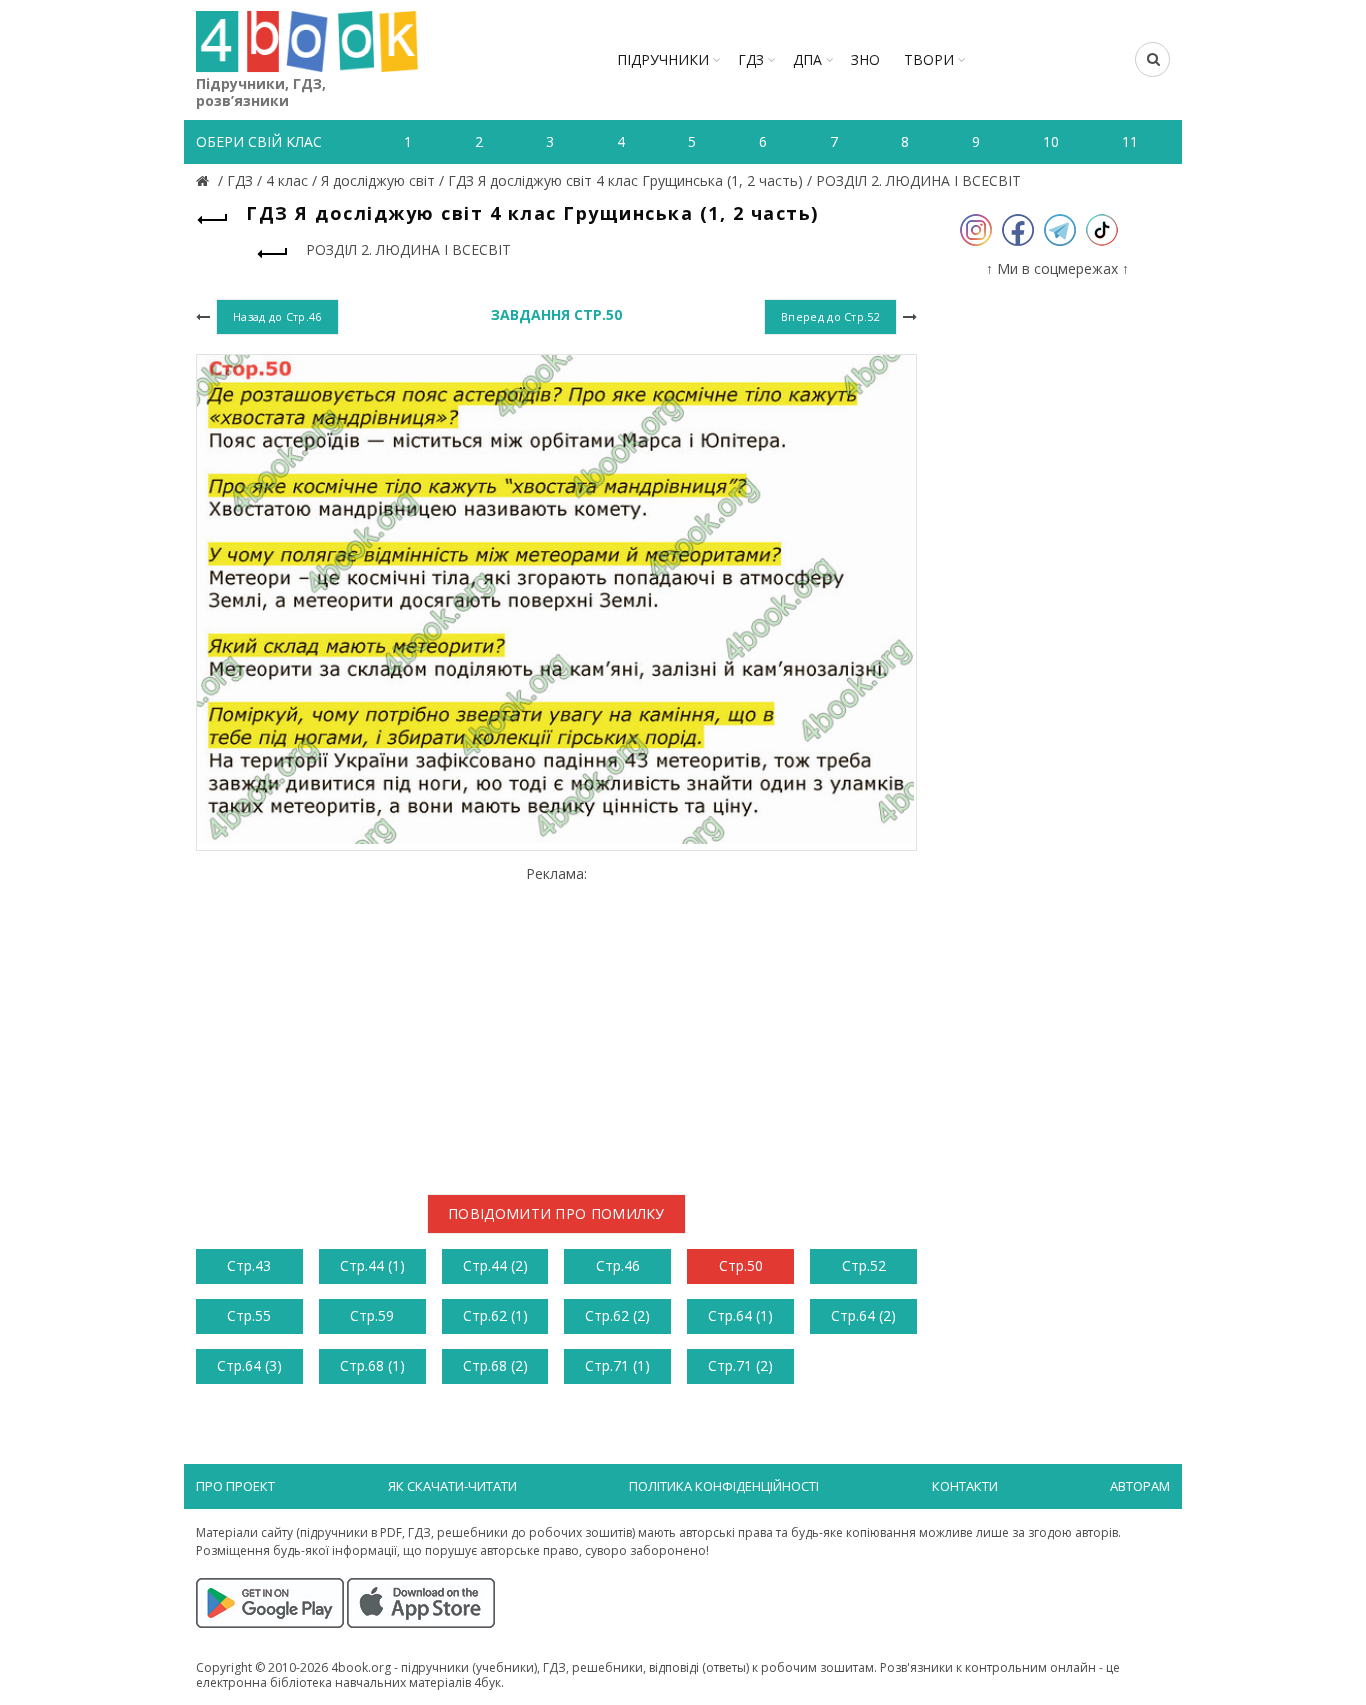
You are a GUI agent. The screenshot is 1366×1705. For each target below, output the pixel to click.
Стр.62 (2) (617, 1315)
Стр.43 (249, 1265)
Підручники (663, 59)
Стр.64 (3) (249, 1365)
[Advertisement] (556, 1023)
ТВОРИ (929, 59)
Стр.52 (864, 1265)
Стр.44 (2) (495, 1265)
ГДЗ (751, 59)
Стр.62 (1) (495, 1315)
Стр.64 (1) (740, 1315)
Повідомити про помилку (556, 1213)
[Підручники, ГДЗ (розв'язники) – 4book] (205, 180)
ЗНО (865, 59)
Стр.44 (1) (372, 1265)
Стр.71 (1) (617, 1365)
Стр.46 (618, 1265)
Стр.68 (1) (372, 1365)
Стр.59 (372, 1315)
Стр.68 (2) (495, 1365)
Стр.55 (249, 1315)
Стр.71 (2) (740, 1365)
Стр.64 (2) (863, 1315)
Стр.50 (741, 1265)
